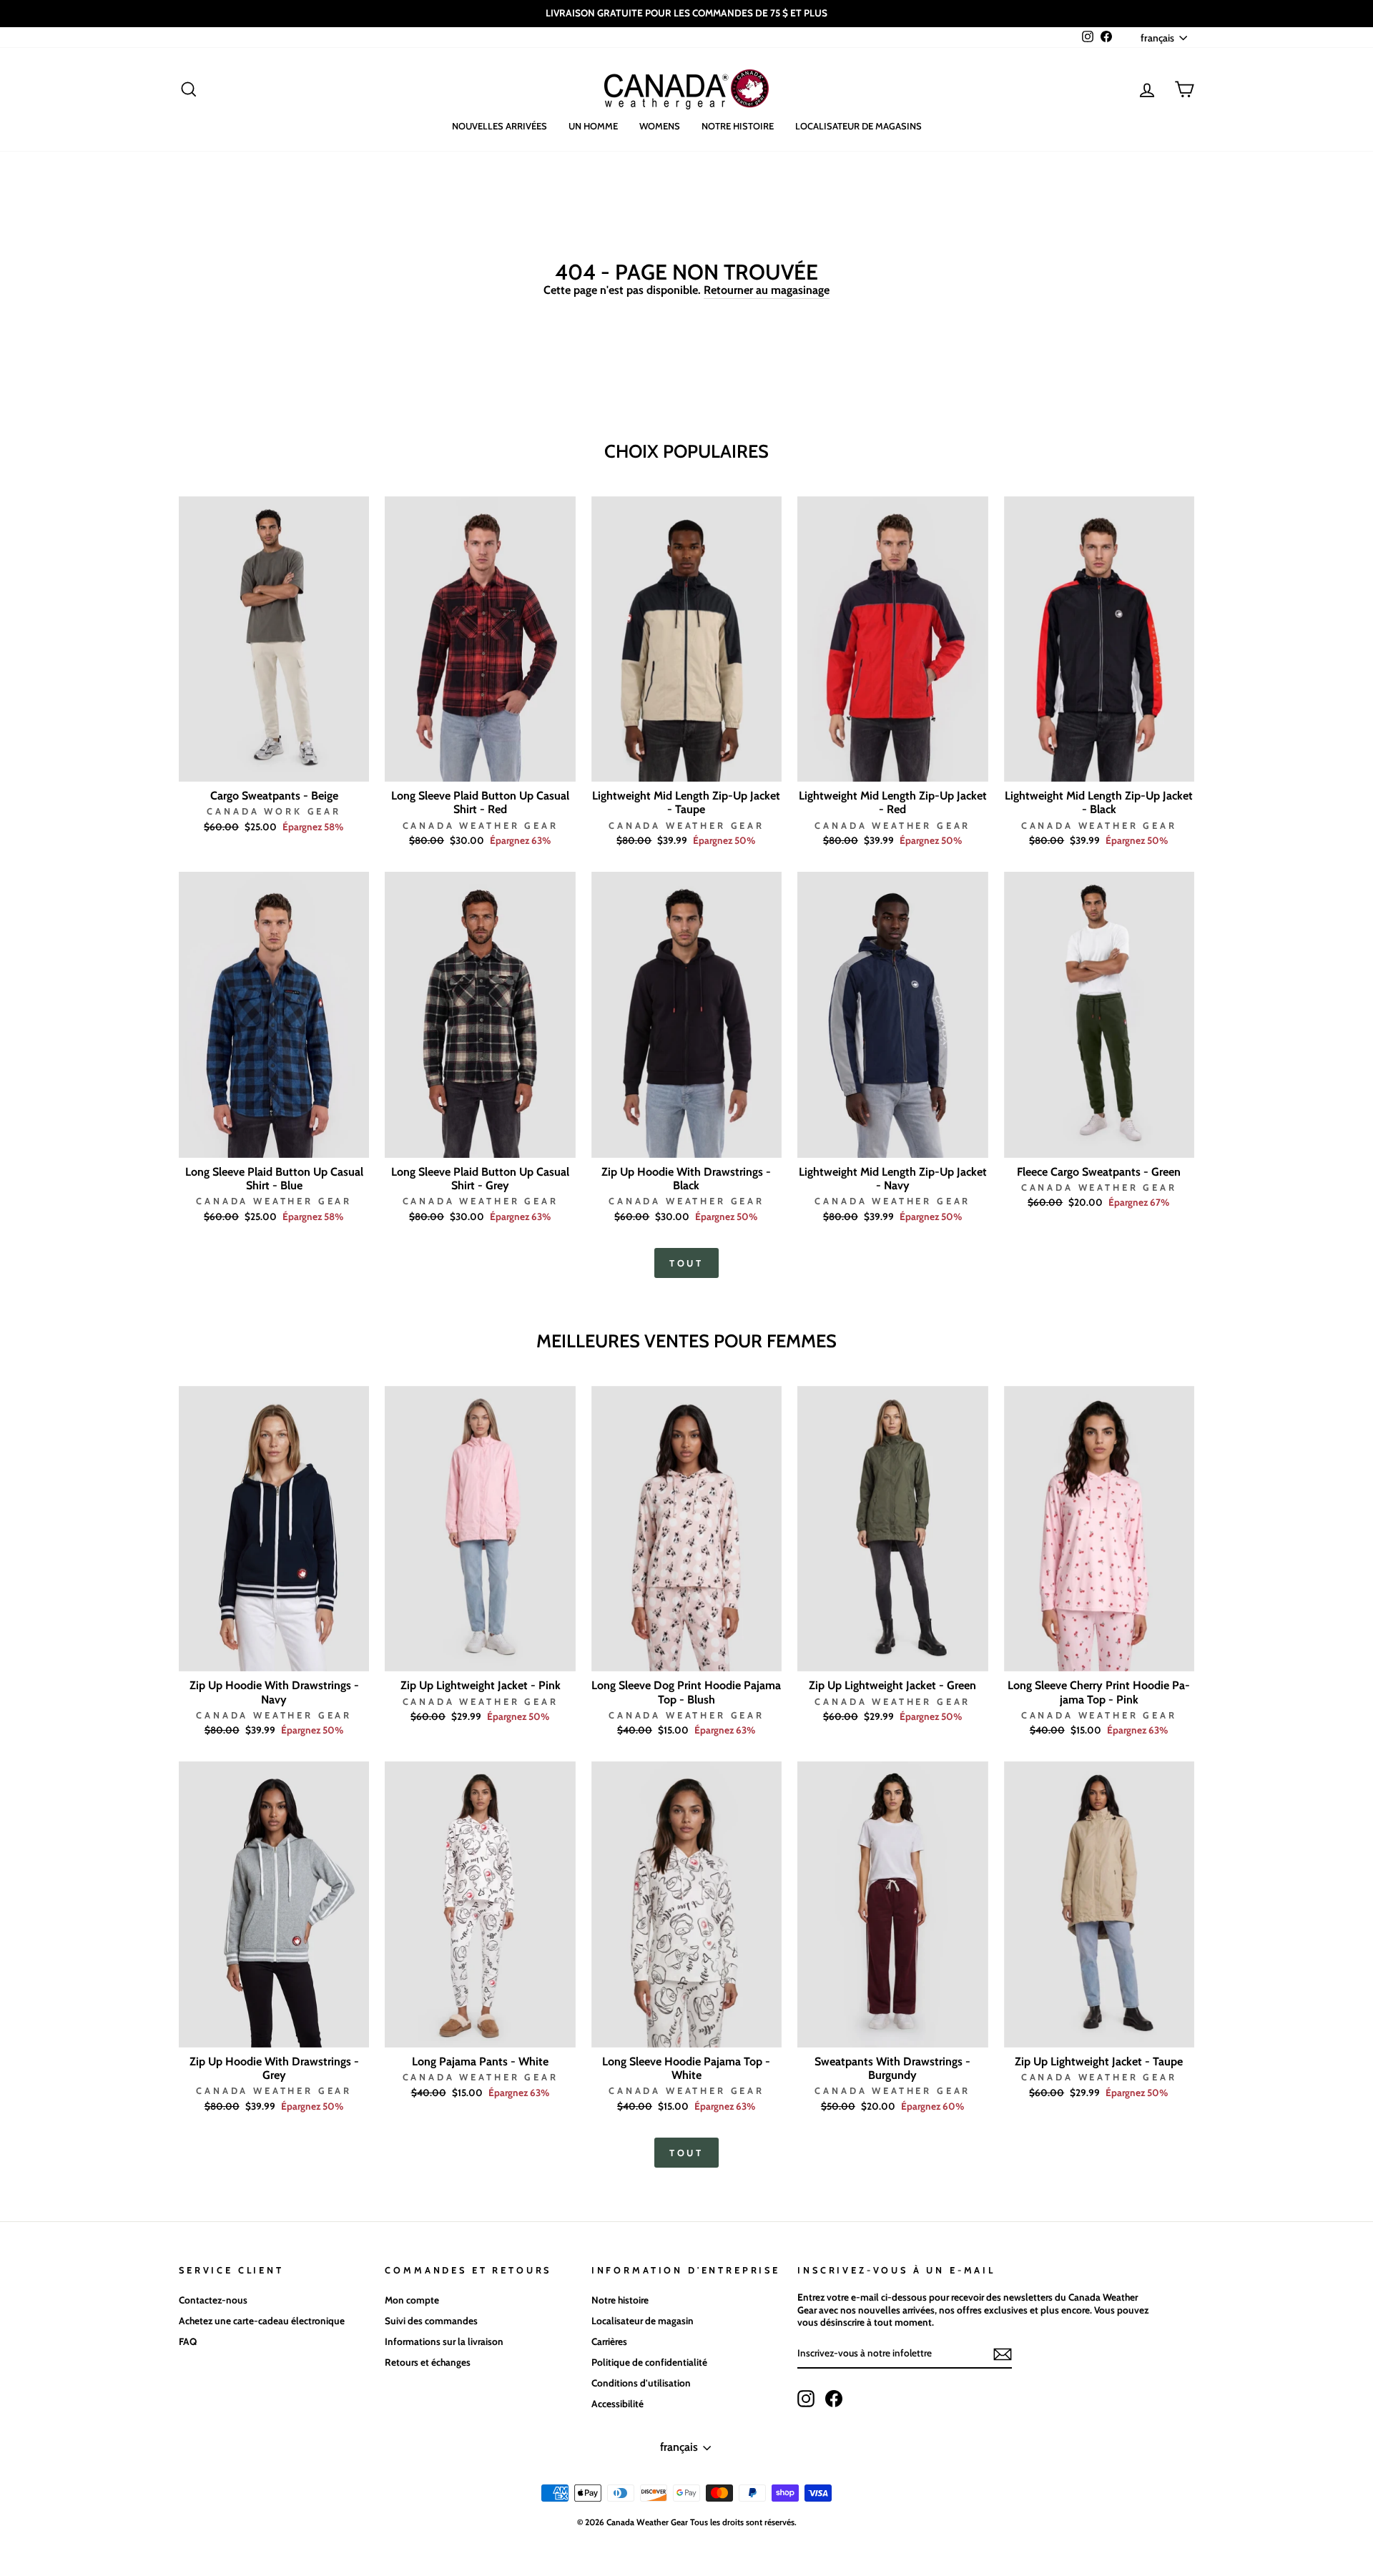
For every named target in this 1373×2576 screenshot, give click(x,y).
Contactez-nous (213, 2300)
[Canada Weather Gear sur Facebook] (834, 2399)
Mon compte (412, 2300)
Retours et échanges (428, 2362)
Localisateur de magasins (858, 126)
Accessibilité (617, 2404)
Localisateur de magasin (643, 2321)
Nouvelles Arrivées (500, 126)
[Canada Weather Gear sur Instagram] (806, 2399)
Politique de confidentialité (649, 2362)
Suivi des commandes (431, 2321)
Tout (687, 1263)
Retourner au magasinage (767, 290)
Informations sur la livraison (444, 2341)
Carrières (609, 2341)
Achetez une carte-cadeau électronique (262, 2321)
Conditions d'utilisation (641, 2383)
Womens (660, 126)
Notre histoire (738, 126)
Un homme (593, 126)
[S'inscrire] (1003, 2354)
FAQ (188, 2341)
